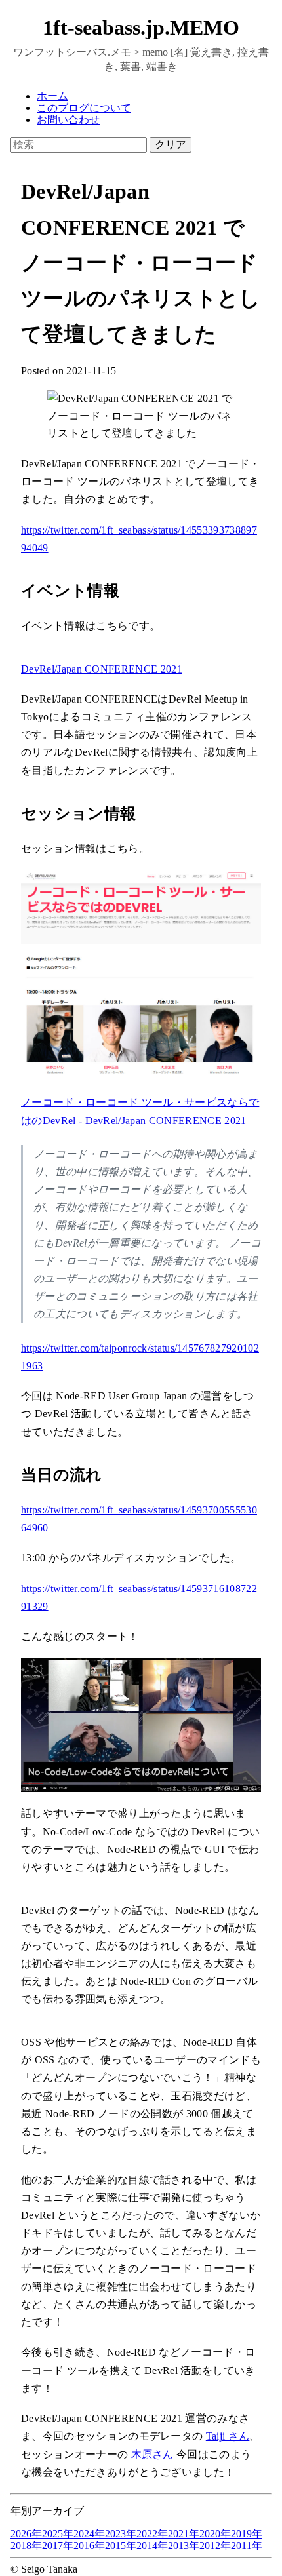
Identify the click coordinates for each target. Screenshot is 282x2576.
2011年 (247, 2546)
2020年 (215, 2534)
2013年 (184, 2546)
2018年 (26, 2546)
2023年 (121, 2534)
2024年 (89, 2534)
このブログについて (84, 108)
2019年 (247, 2534)
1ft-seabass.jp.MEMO (141, 28)
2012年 (215, 2546)
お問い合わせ (68, 120)
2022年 (152, 2534)
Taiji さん (228, 2436)
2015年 (121, 2546)
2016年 (89, 2546)
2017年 (58, 2546)
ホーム (52, 96)
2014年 (152, 2546)
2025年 (58, 2534)
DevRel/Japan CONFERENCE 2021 (102, 669)
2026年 (26, 2534)
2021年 (184, 2534)
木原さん (152, 2454)
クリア (171, 145)
